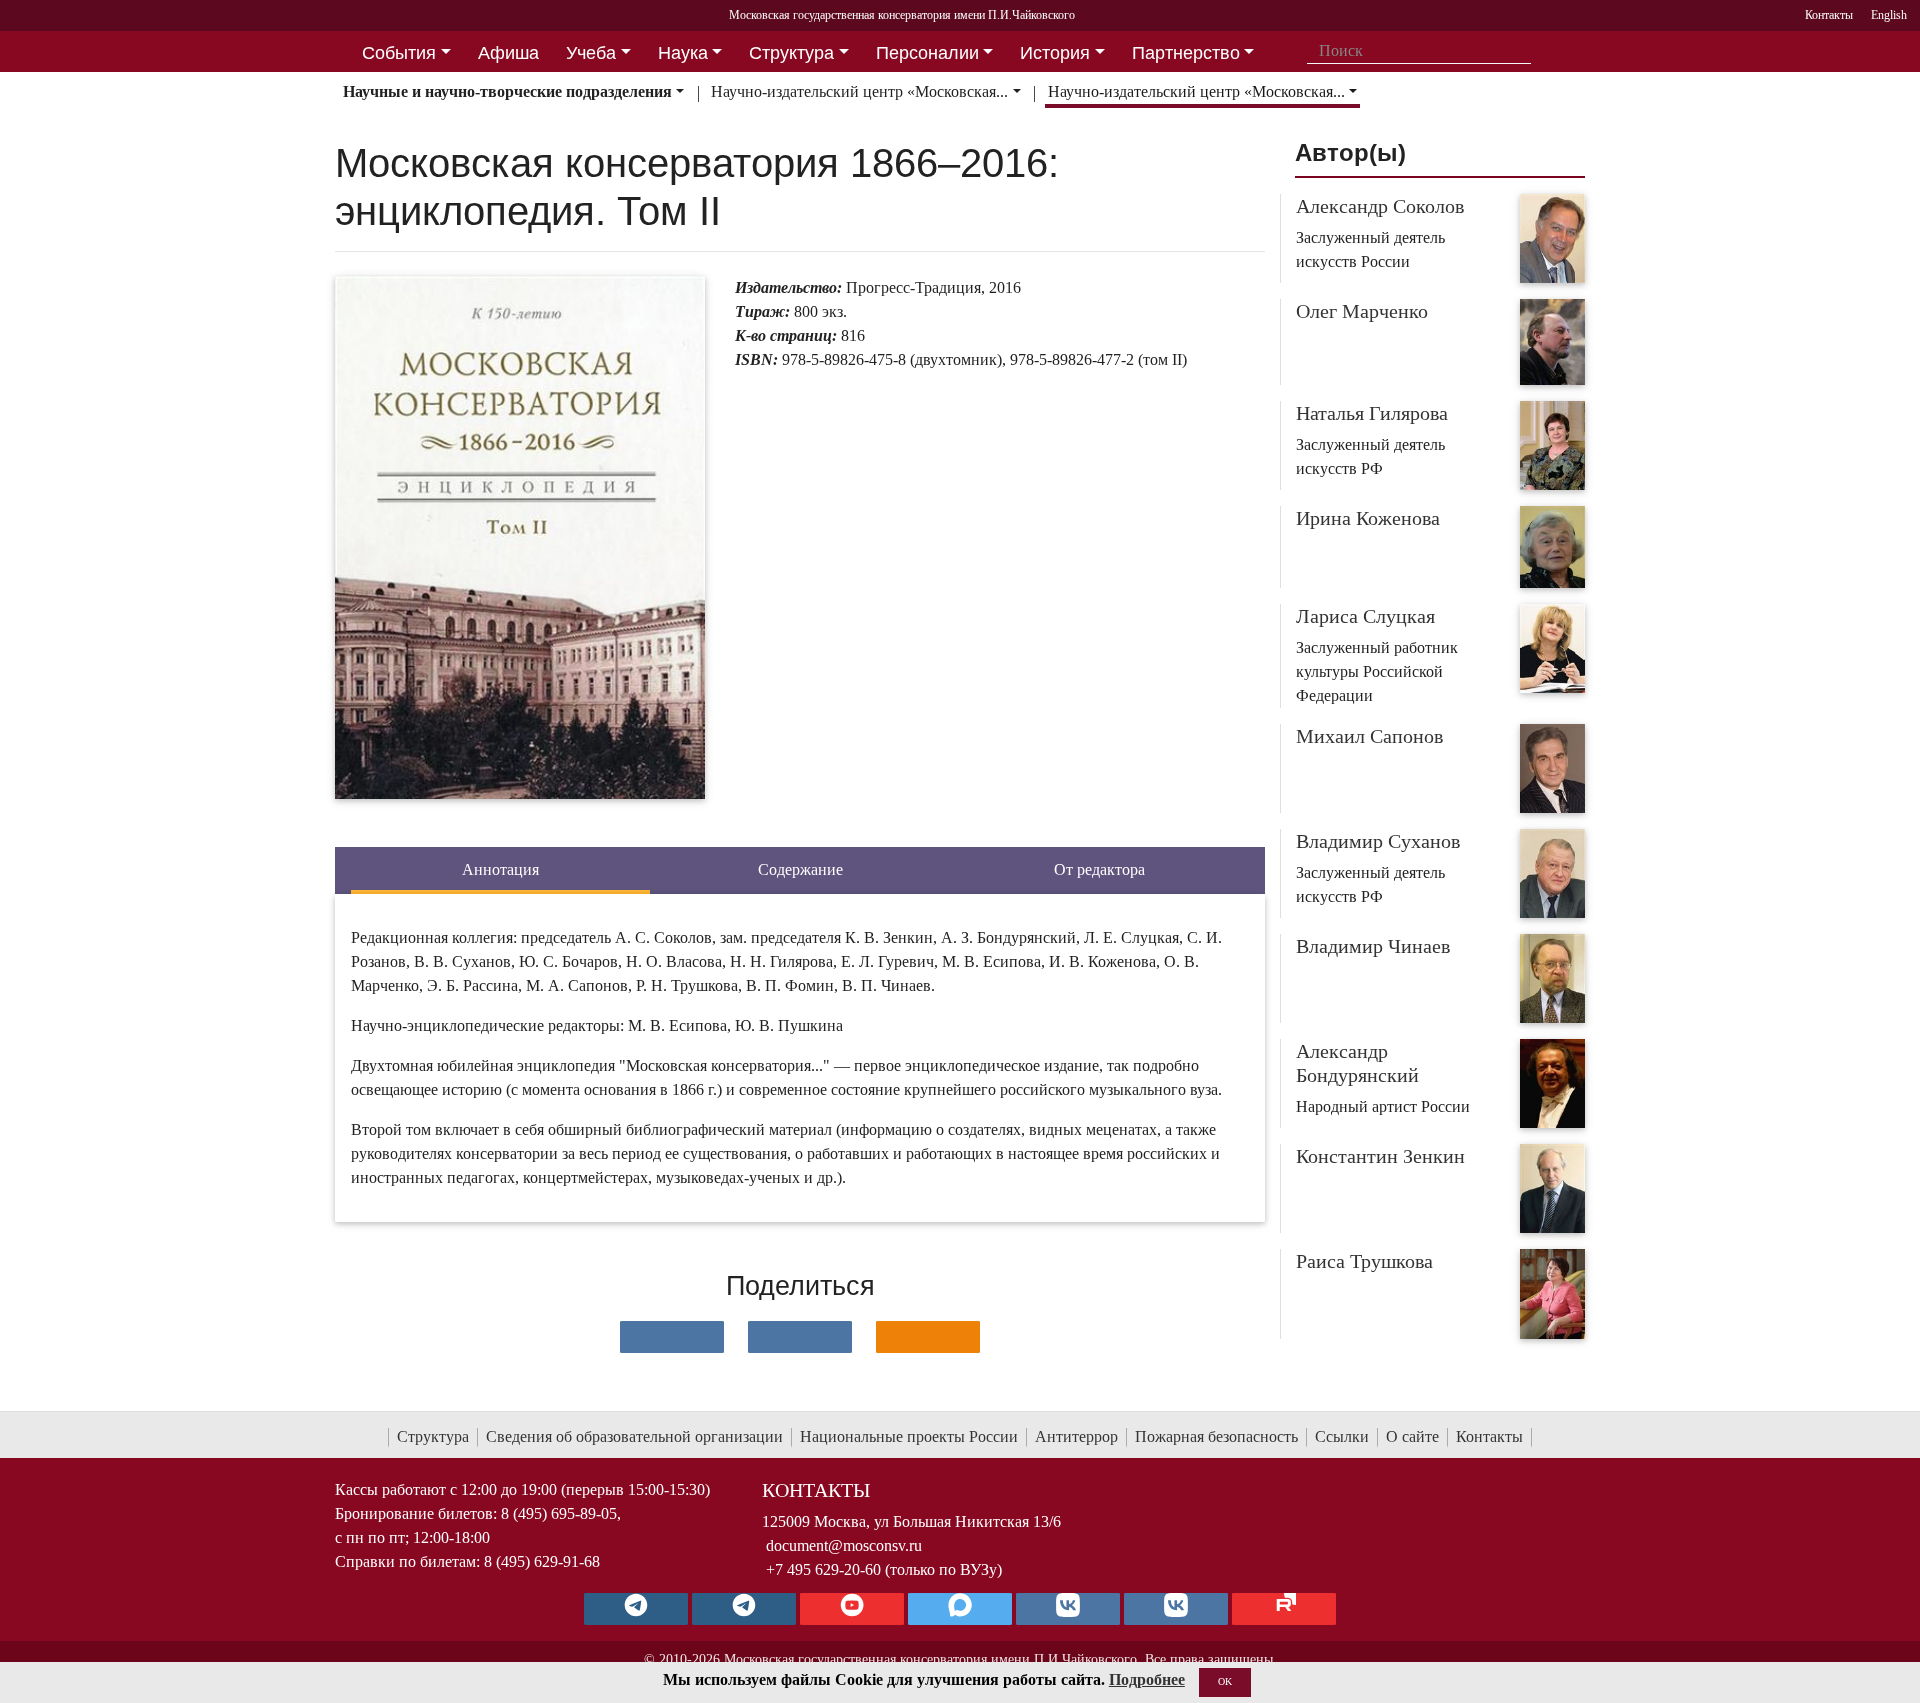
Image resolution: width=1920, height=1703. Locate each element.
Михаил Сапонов (1369, 736)
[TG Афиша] (744, 1609)
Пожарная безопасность (1216, 1436)
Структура (433, 1436)
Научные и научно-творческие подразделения (507, 91)
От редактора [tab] (1099, 869)
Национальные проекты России (909, 1436)
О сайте (1412, 1436)
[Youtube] (852, 1609)
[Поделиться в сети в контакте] (672, 1337)
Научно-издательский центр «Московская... (859, 91)
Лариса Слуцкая (1365, 616)
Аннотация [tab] (500, 869)
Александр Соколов (1380, 206)
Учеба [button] (591, 53)
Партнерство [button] (1186, 53)
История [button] (1055, 53)
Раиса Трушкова (1364, 1261)
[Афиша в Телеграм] (1284, 1609)
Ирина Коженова (1368, 518)
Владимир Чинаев (1373, 946)
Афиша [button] (508, 53)
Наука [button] (683, 53)
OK (1225, 1681)
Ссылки (1342, 1436)
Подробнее (1147, 1679)
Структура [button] (791, 53)
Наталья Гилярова (1372, 413)
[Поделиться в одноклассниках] (928, 1337)
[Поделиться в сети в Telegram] (800, 1337)
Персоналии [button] (927, 53)
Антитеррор (1076, 1436)
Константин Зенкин (1380, 1156)
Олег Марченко (1362, 311)
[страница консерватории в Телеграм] (636, 1609)
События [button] (399, 53)
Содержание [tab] (800, 869)
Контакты (1489, 1436)
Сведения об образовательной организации (634, 1436)
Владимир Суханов (1378, 841)
